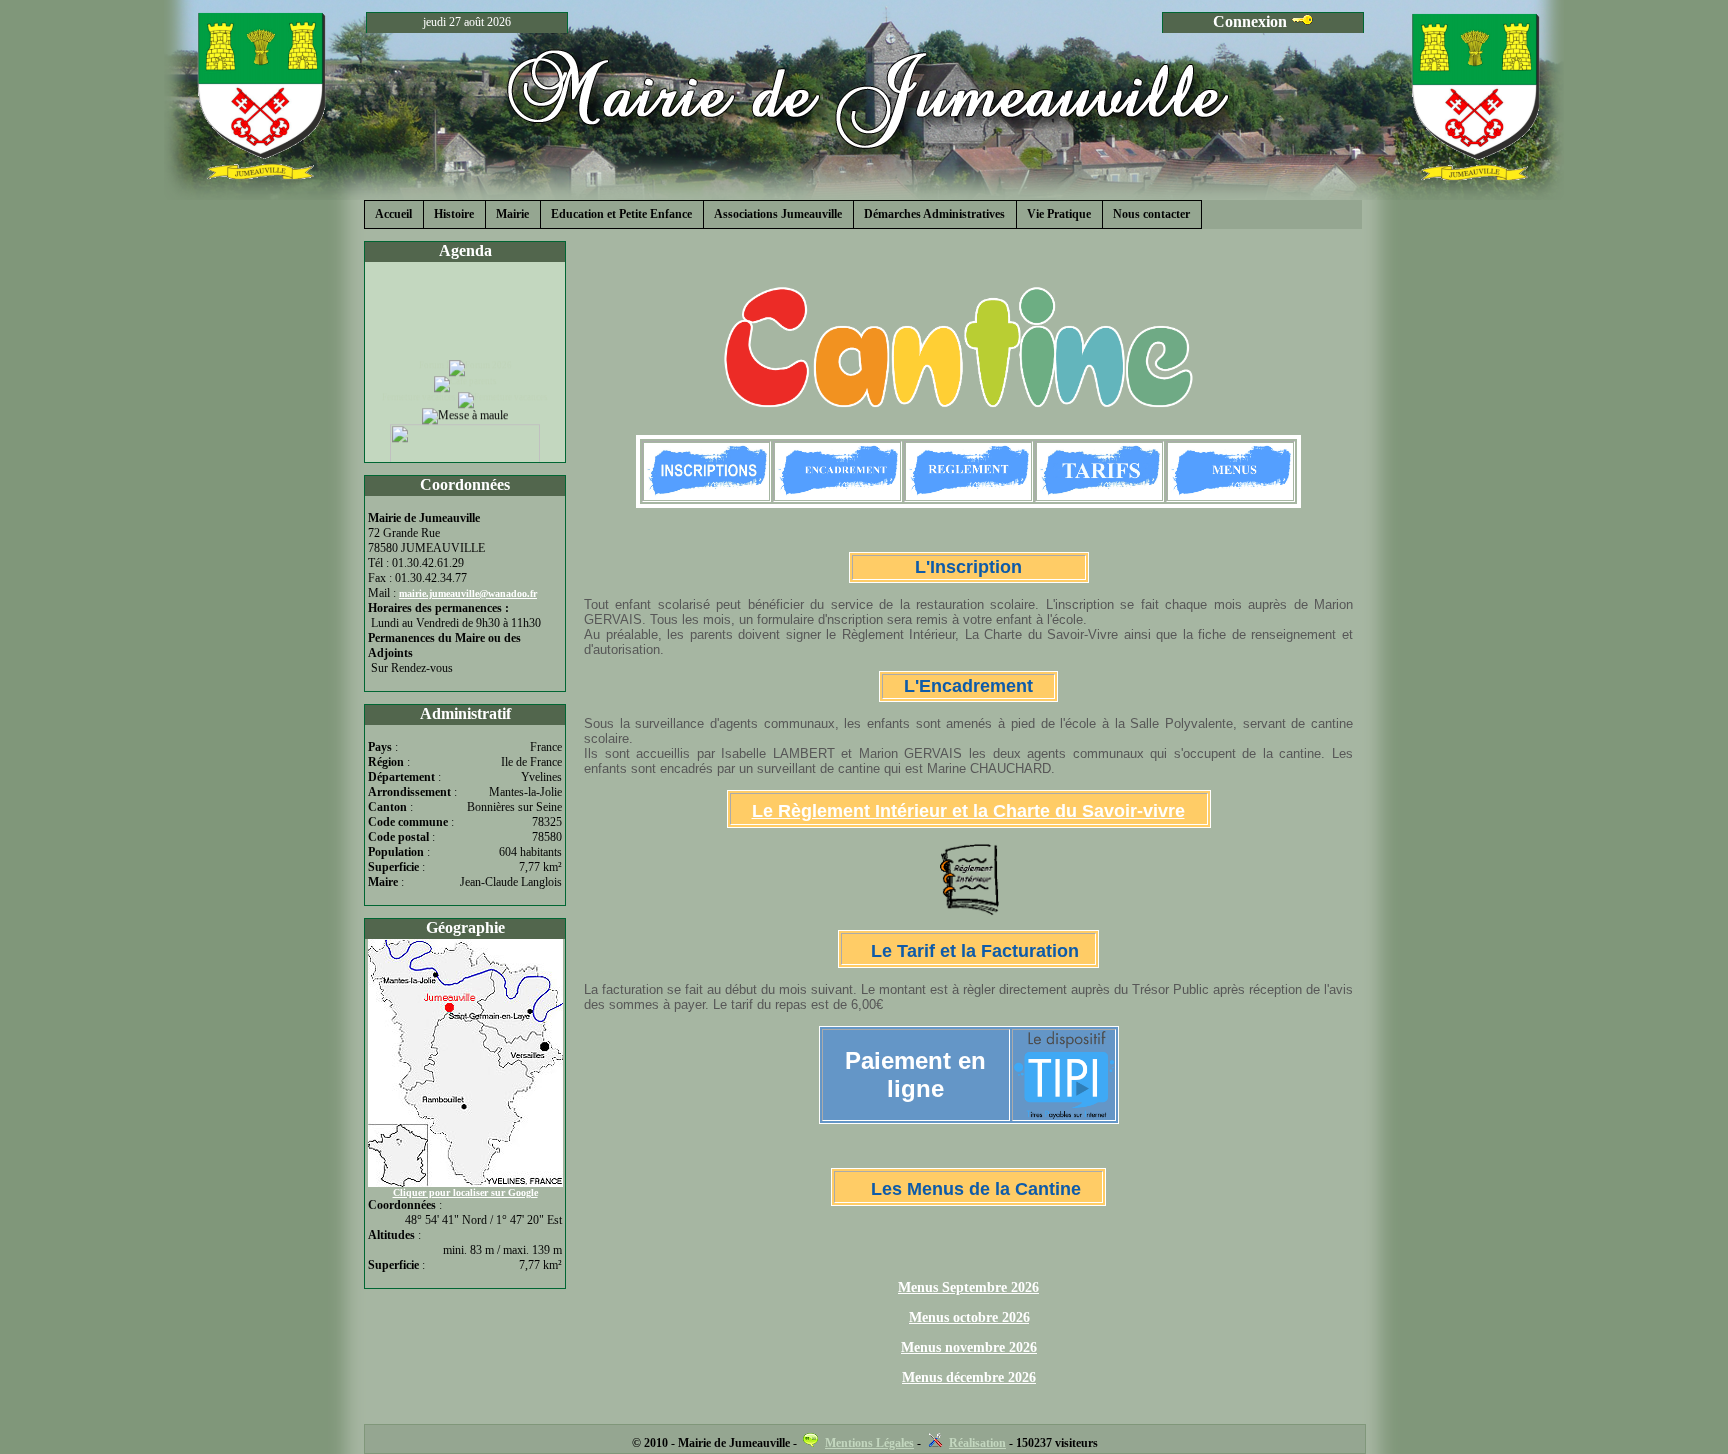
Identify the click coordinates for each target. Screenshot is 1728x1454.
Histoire (454, 214)
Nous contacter (1151, 214)
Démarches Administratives (934, 214)
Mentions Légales (869, 1443)
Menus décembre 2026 (969, 1377)
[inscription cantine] (706, 495)
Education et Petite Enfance (621, 214)
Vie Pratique (1059, 214)
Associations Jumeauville (778, 214)
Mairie (512, 214)
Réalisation (977, 1443)
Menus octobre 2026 (969, 1317)
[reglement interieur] (968, 495)
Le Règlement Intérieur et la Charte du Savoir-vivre (968, 811)
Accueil (393, 214)
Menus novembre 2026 (969, 1347)
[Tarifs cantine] (1099, 495)
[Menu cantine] (1230, 495)
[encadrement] (837, 495)
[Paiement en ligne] (1064, 1110)
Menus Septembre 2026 (968, 1287)
